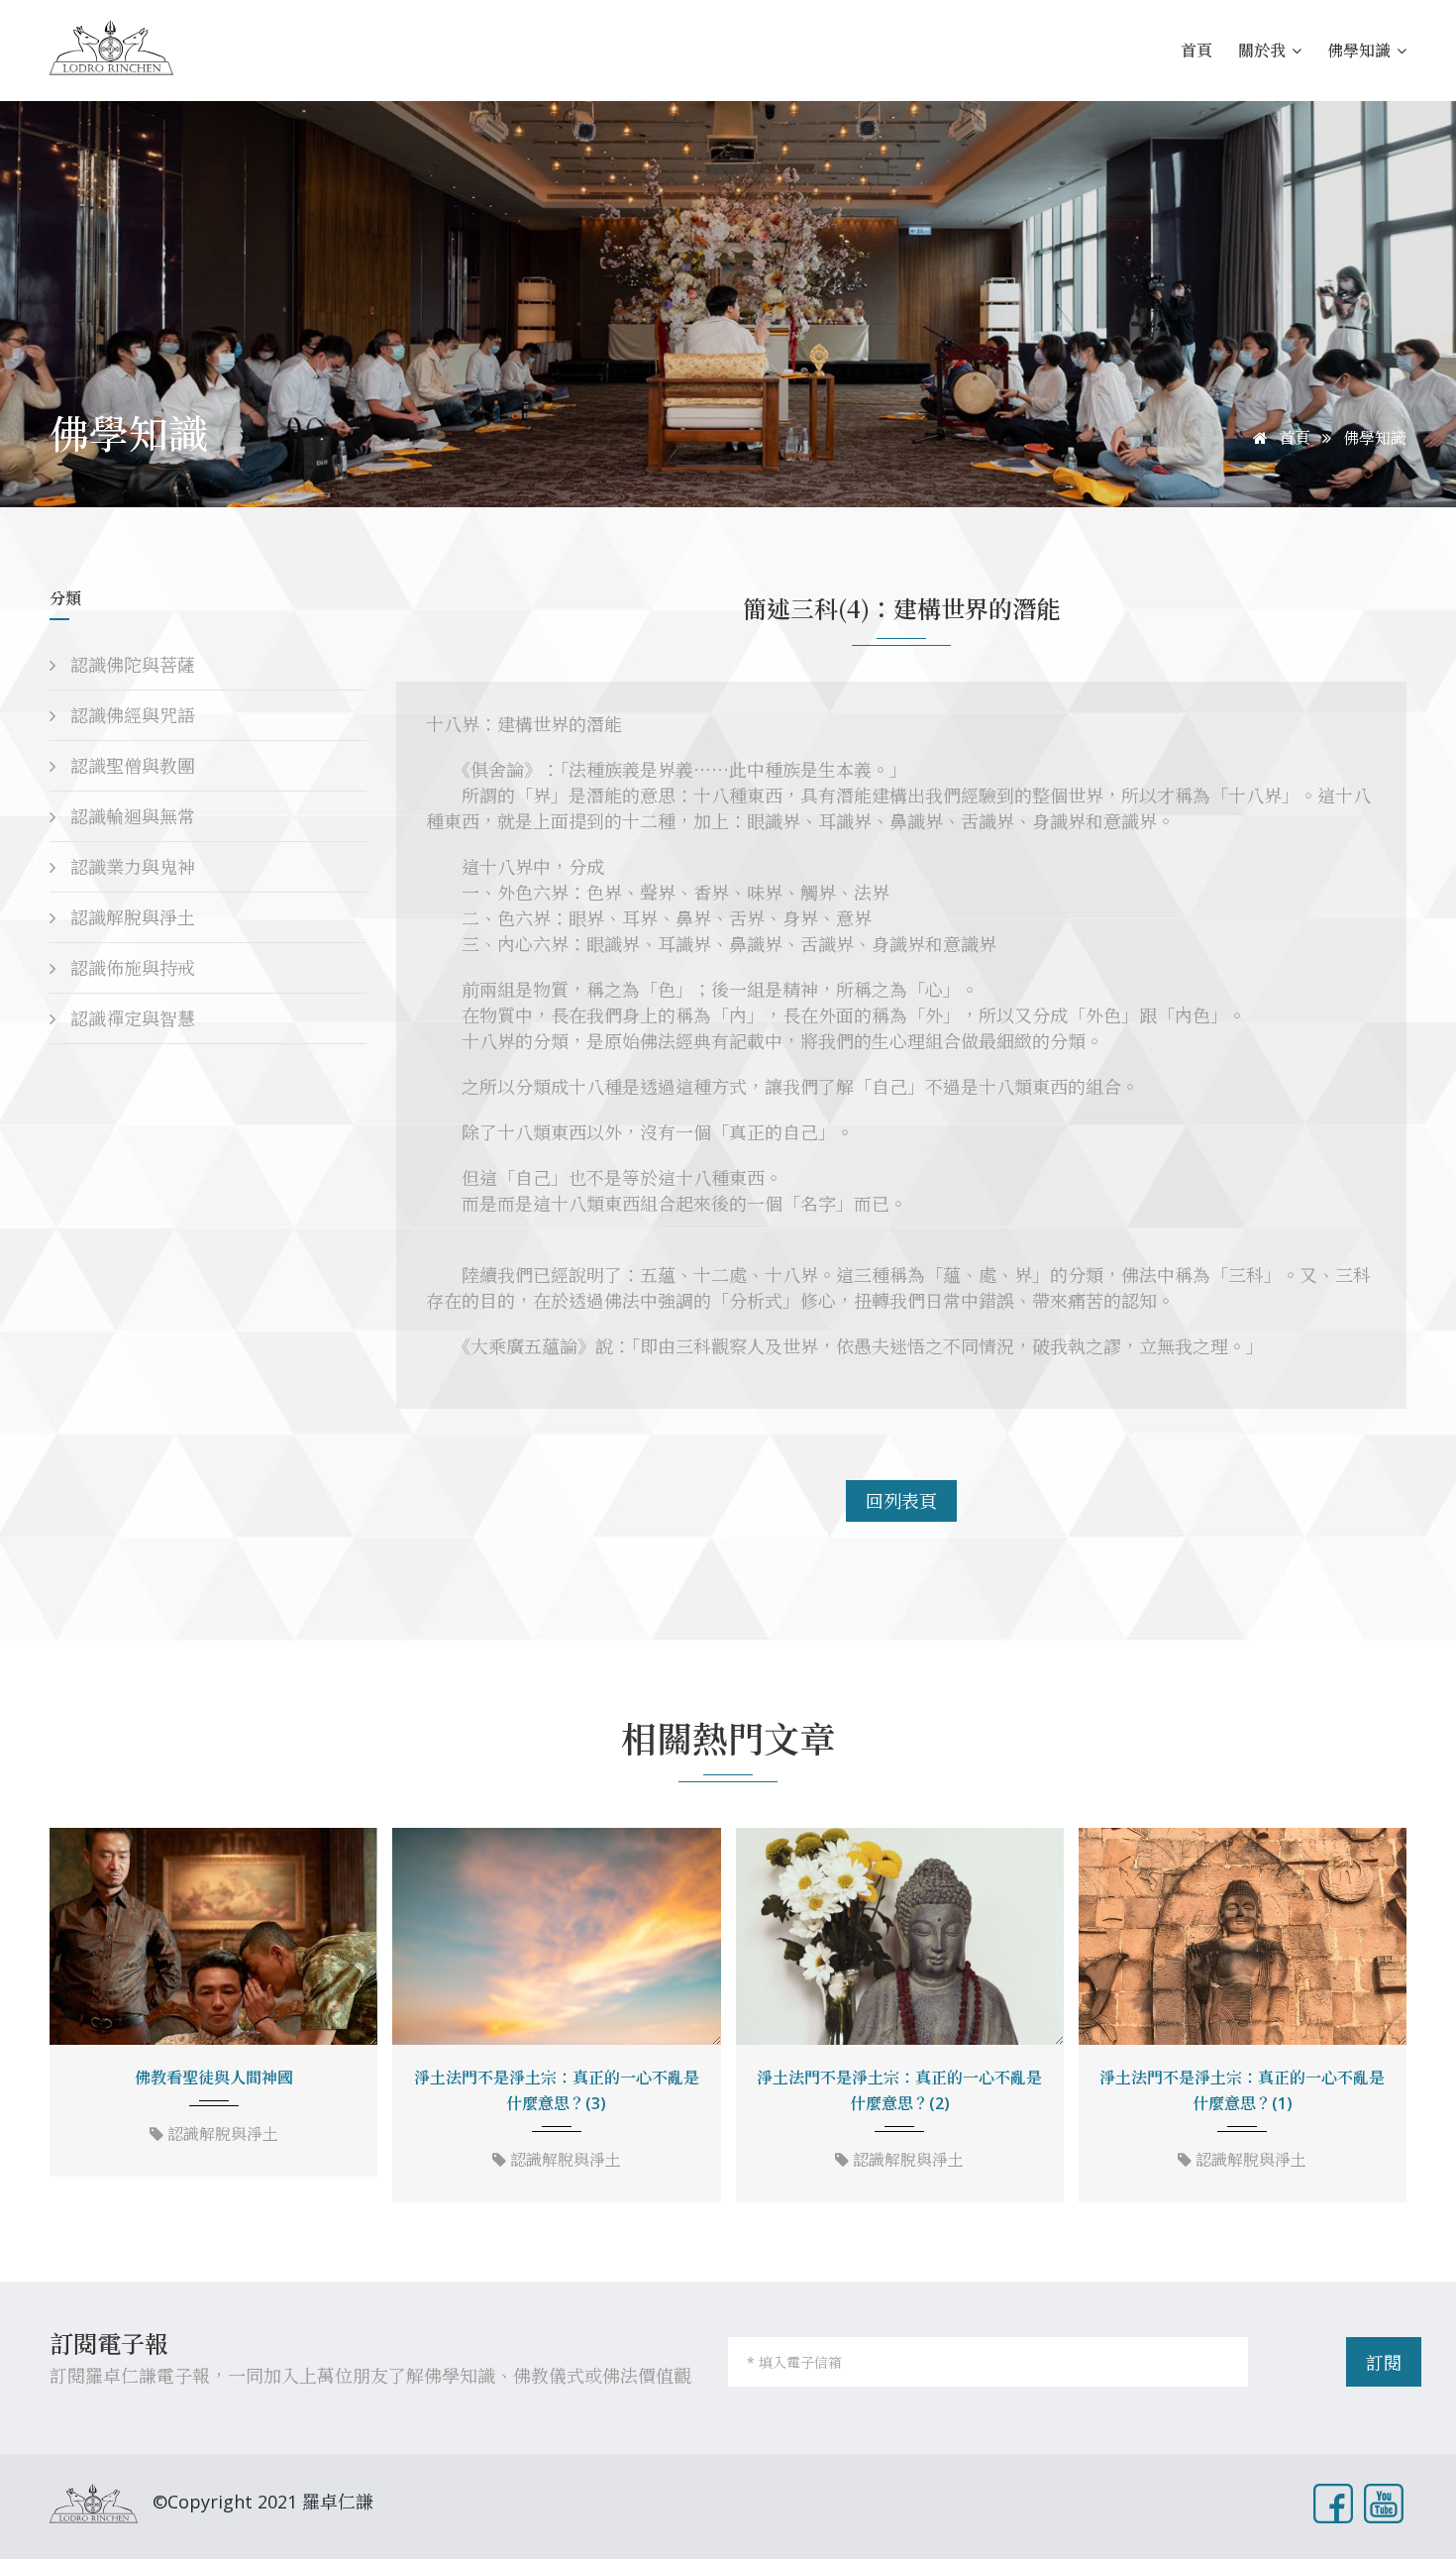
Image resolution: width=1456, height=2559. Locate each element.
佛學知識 (1361, 50)
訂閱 (1384, 2363)
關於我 (1264, 50)
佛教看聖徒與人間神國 (214, 2078)
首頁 (1196, 50)
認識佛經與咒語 (130, 715)
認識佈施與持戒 (130, 968)
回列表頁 (901, 1501)
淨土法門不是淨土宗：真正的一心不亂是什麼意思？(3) (557, 2090)
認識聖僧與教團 (130, 766)
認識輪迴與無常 (130, 816)
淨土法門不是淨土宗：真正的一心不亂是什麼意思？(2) (899, 2090)
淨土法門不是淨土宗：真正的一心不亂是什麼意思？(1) (1242, 2090)
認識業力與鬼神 (130, 867)
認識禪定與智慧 (130, 1018)
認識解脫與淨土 (130, 917)
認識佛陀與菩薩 (130, 665)
